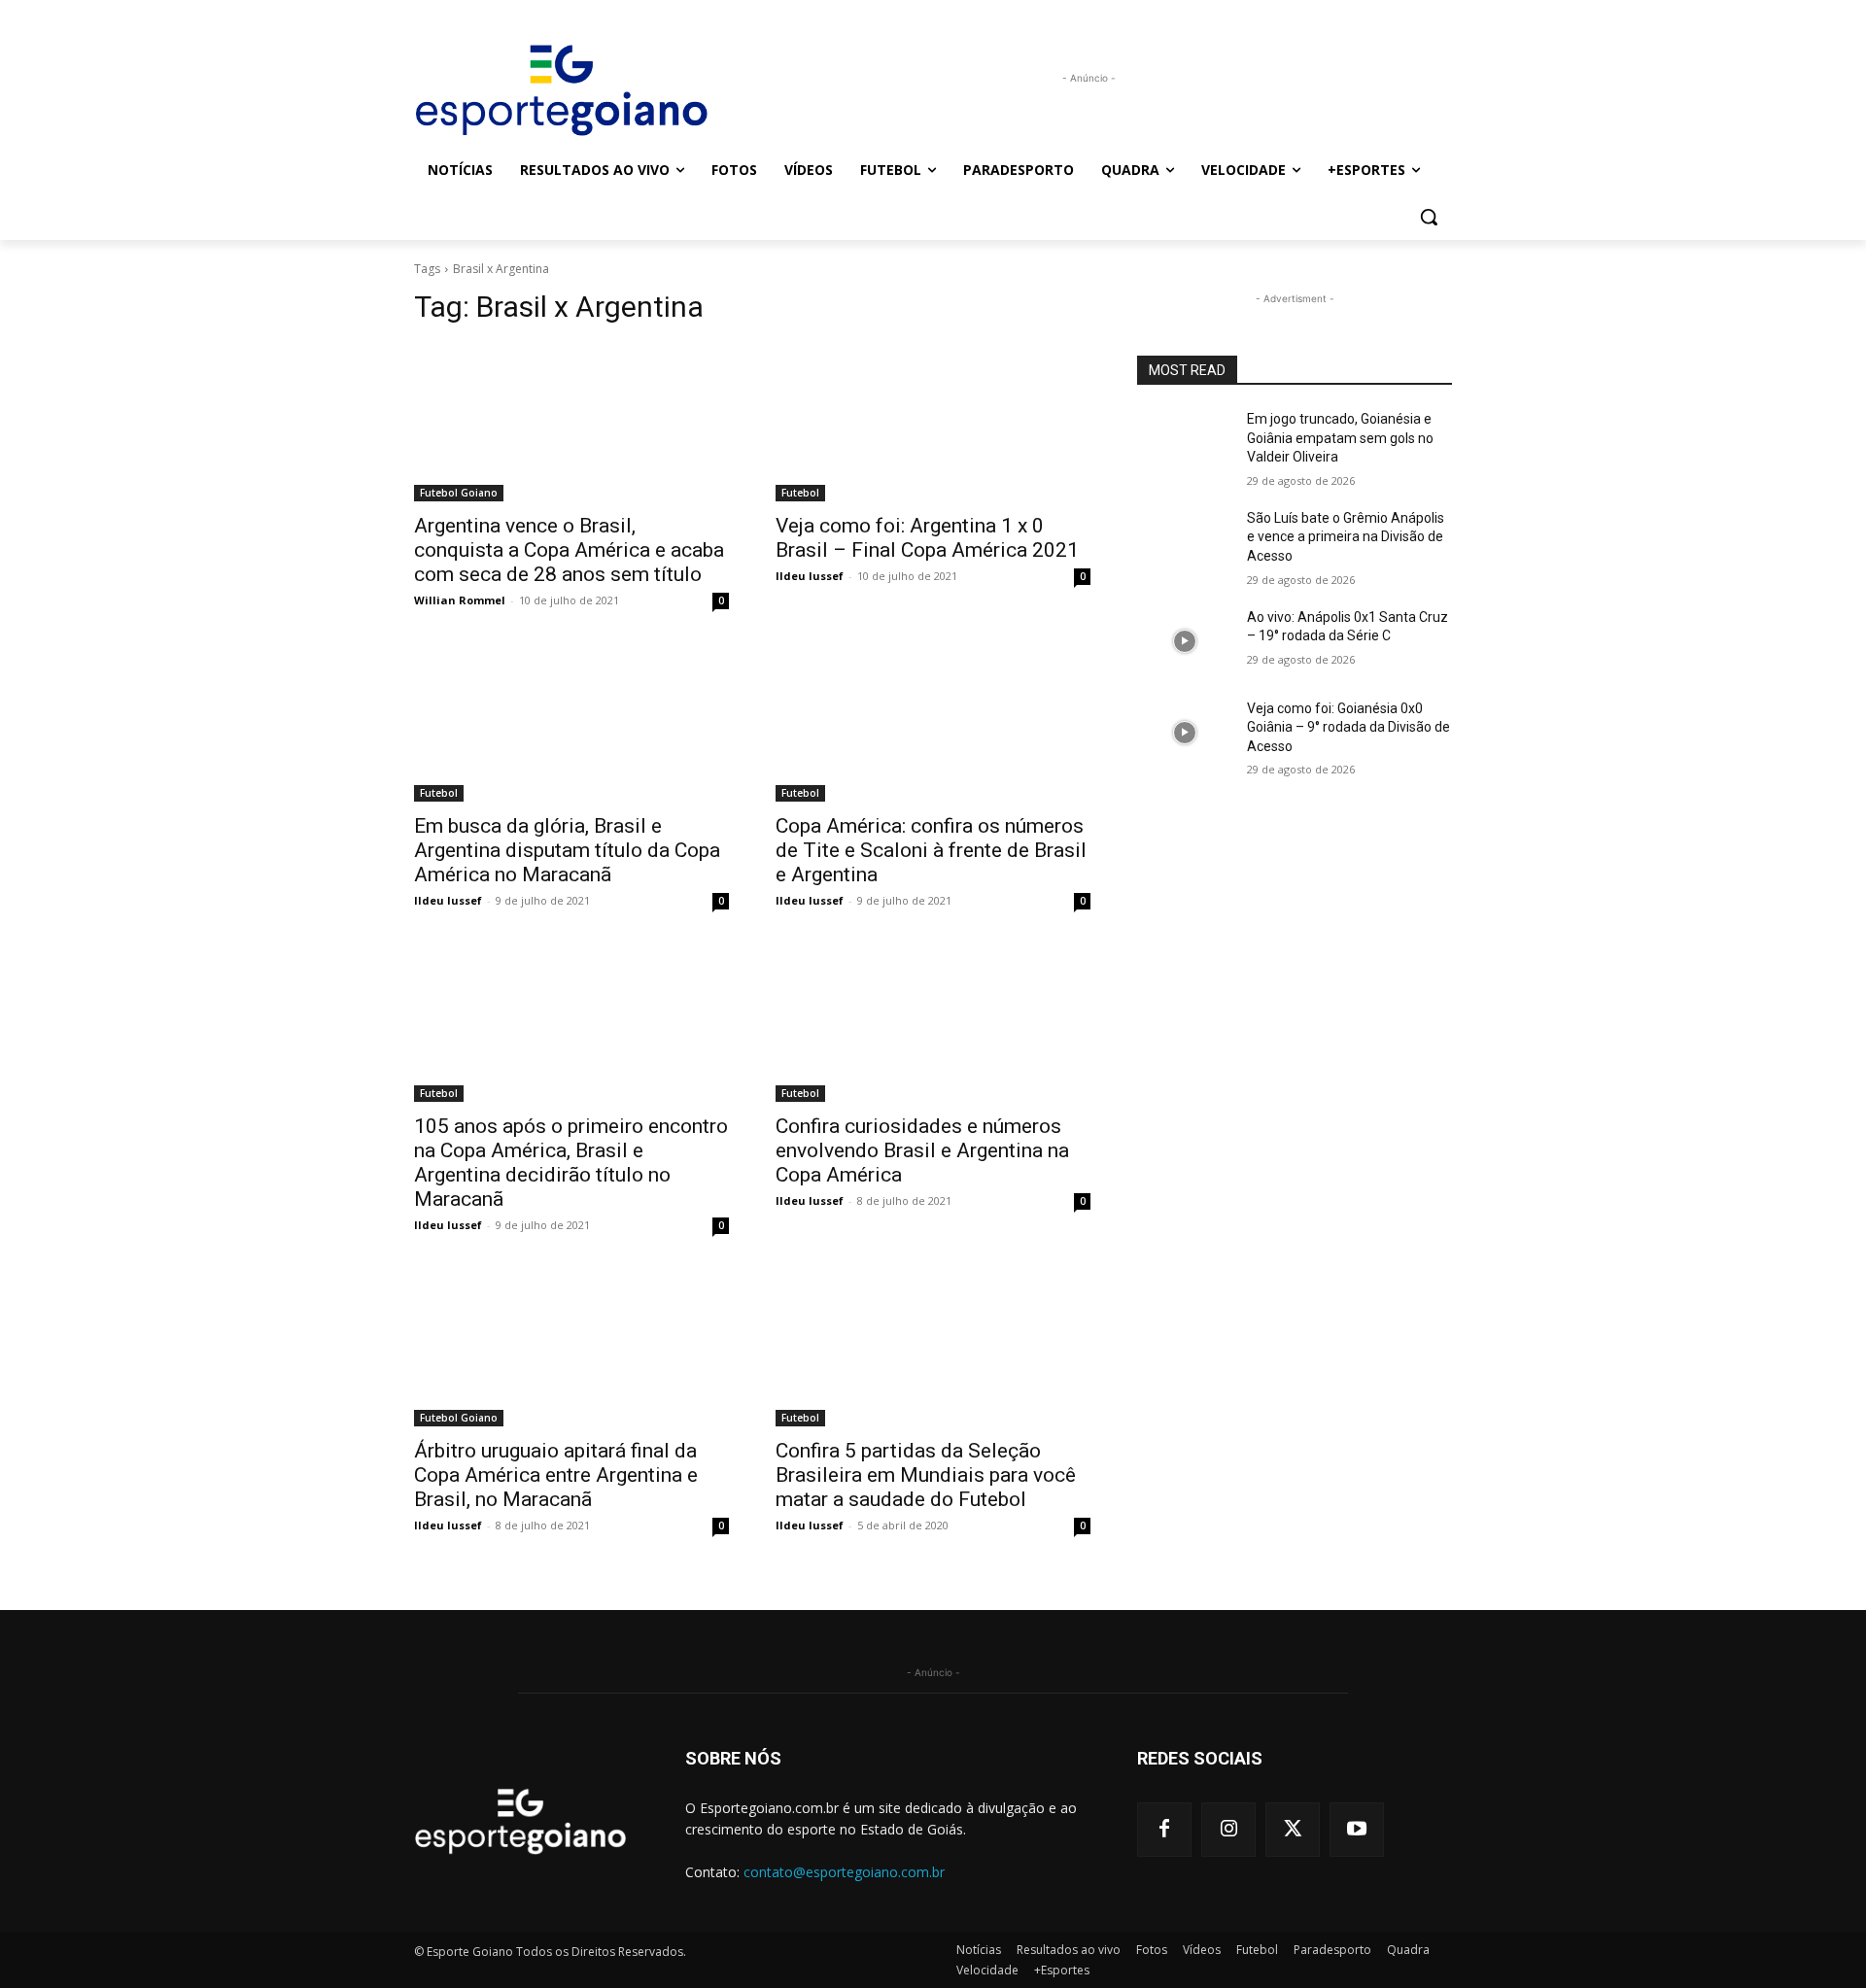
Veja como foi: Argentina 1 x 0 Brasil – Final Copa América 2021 (927, 538)
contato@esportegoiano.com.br (844, 1872)
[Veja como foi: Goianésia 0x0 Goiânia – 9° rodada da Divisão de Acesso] (1184, 733)
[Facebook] (1164, 1830)
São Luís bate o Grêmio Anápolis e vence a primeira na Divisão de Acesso (1346, 537)
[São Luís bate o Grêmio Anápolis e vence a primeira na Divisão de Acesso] (1184, 542)
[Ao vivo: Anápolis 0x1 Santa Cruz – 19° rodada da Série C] (1184, 641)
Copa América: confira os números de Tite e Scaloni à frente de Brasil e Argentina (931, 850)
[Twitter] (1293, 1830)
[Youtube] (1357, 1830)
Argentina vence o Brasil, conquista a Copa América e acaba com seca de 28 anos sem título (569, 550)
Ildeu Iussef (810, 576)
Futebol (800, 493)
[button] (1429, 217)
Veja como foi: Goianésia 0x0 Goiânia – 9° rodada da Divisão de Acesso (1348, 727)
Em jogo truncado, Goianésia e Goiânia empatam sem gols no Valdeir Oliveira (1340, 438)
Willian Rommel (460, 600)
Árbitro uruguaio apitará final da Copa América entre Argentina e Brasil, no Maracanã (556, 1475)
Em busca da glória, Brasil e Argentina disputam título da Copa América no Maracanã (567, 850)
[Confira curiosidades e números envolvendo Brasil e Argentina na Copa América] (933, 1023)
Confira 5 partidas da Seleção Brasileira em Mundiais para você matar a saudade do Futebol (926, 1475)
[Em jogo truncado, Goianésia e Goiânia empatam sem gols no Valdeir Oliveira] (1184, 443)
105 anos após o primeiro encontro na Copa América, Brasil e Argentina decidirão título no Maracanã (571, 1163)
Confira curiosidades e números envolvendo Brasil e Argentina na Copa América (922, 1150)
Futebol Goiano (459, 493)
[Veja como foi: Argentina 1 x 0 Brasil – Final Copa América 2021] (933, 423)
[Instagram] (1228, 1830)
